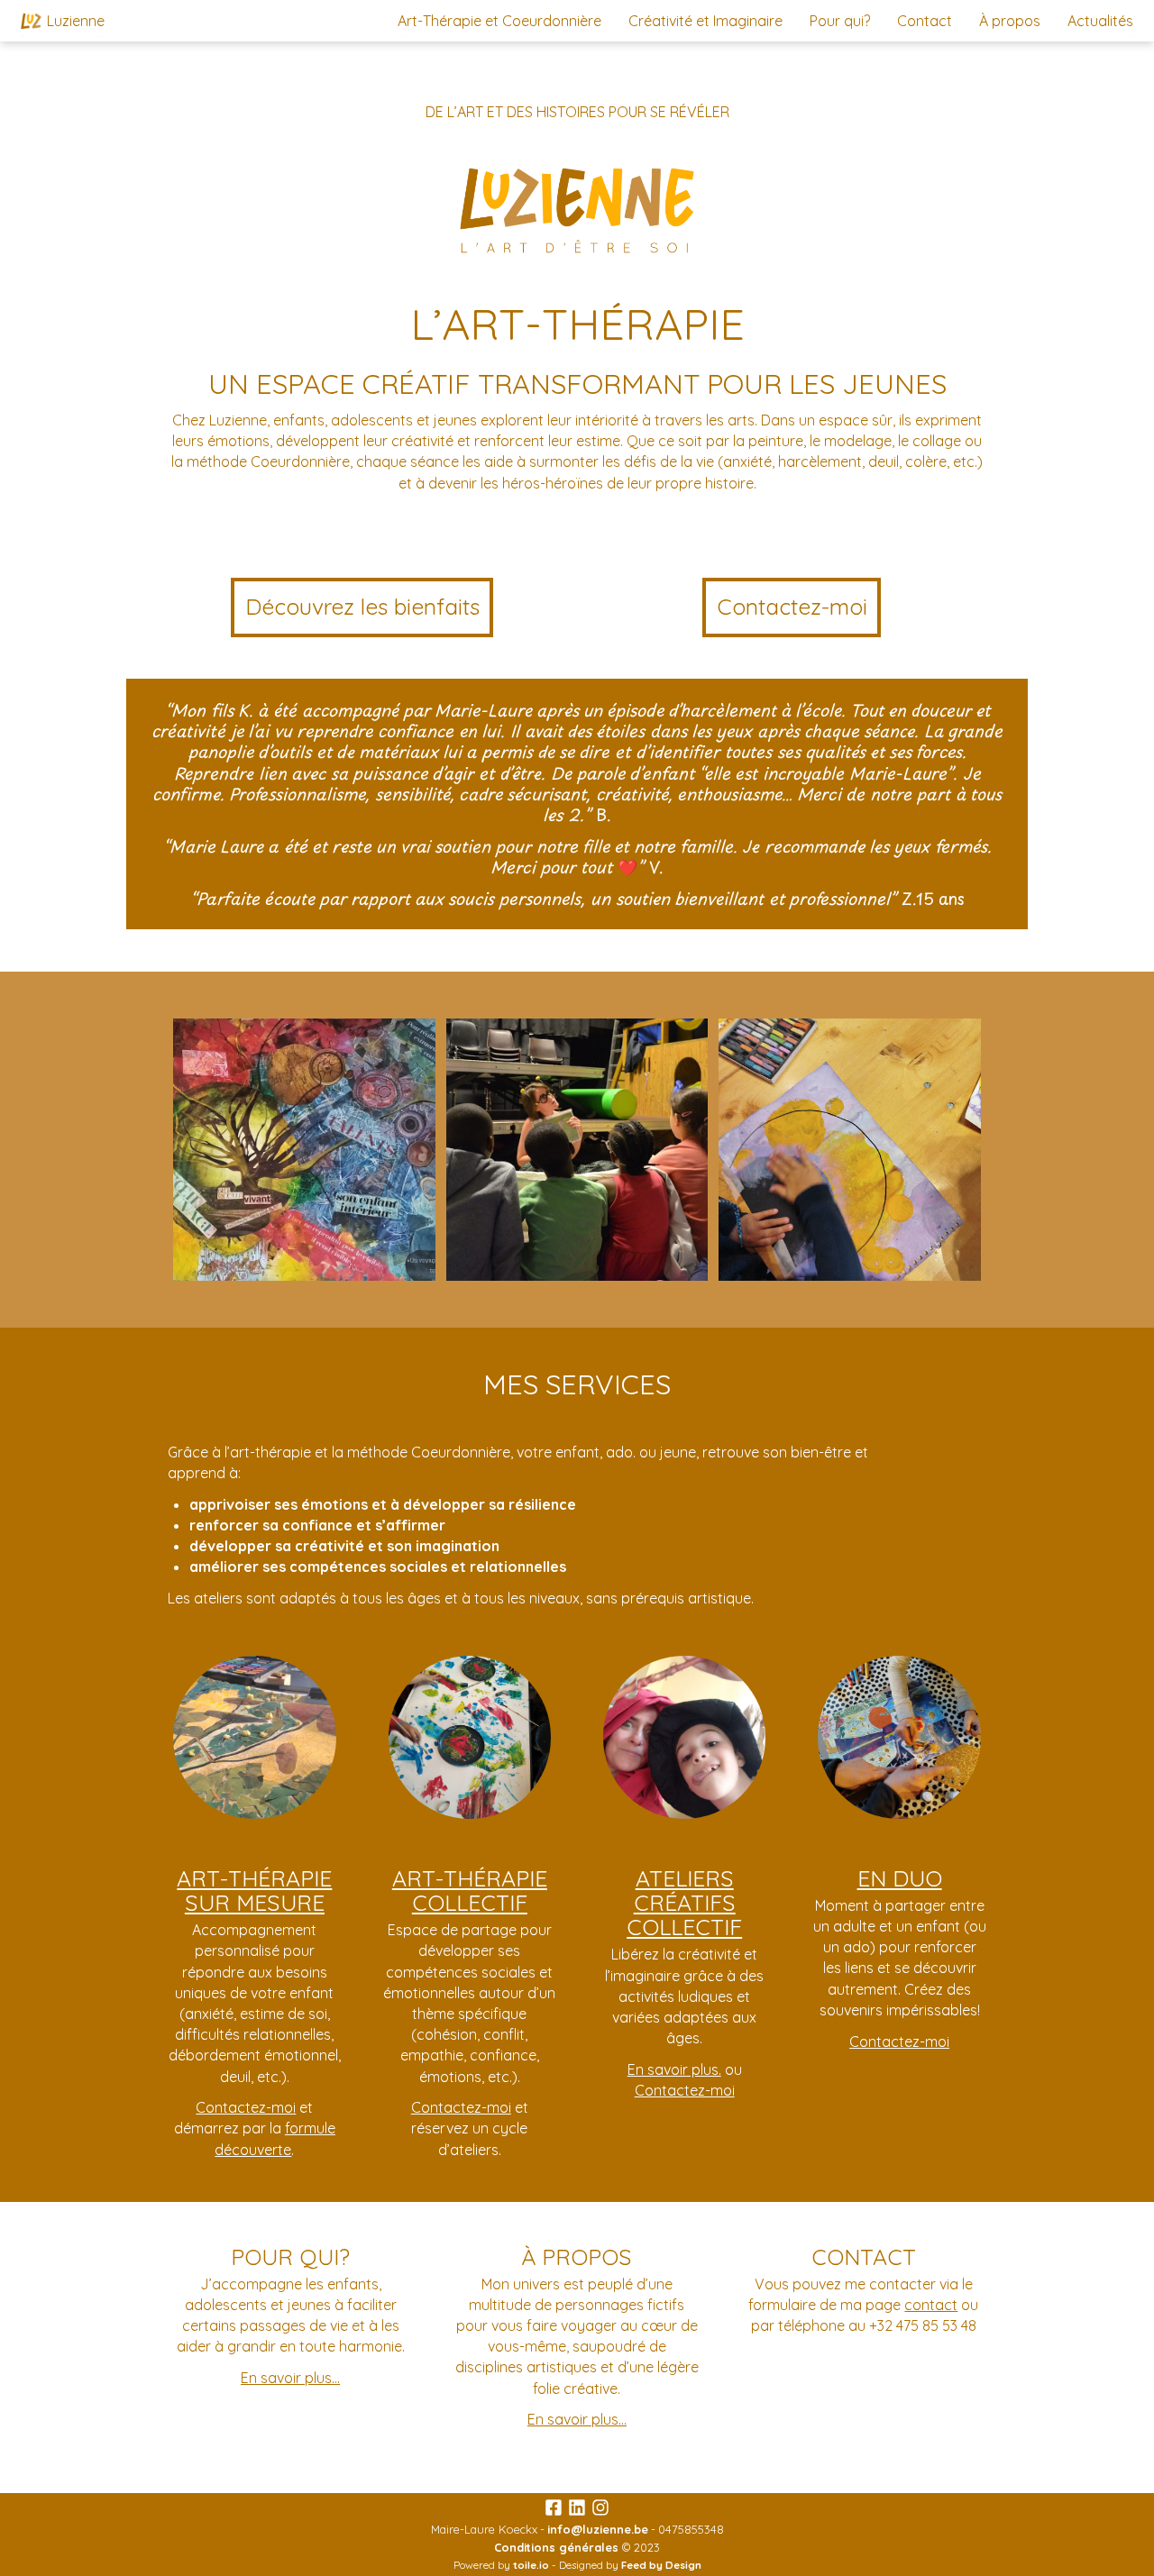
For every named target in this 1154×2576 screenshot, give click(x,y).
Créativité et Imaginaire (705, 21)
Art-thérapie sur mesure (254, 1890)
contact (931, 2305)
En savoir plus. (674, 2069)
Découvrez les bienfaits (362, 606)
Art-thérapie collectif (470, 1890)
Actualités (1100, 21)
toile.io (531, 2565)
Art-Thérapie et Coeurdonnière (499, 21)
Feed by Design (661, 2565)
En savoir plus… (290, 2378)
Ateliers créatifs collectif (684, 1903)
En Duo (900, 1878)
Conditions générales (556, 2547)
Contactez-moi (792, 606)
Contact (925, 21)
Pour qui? (840, 21)
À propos (1010, 21)
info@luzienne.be (598, 2529)
